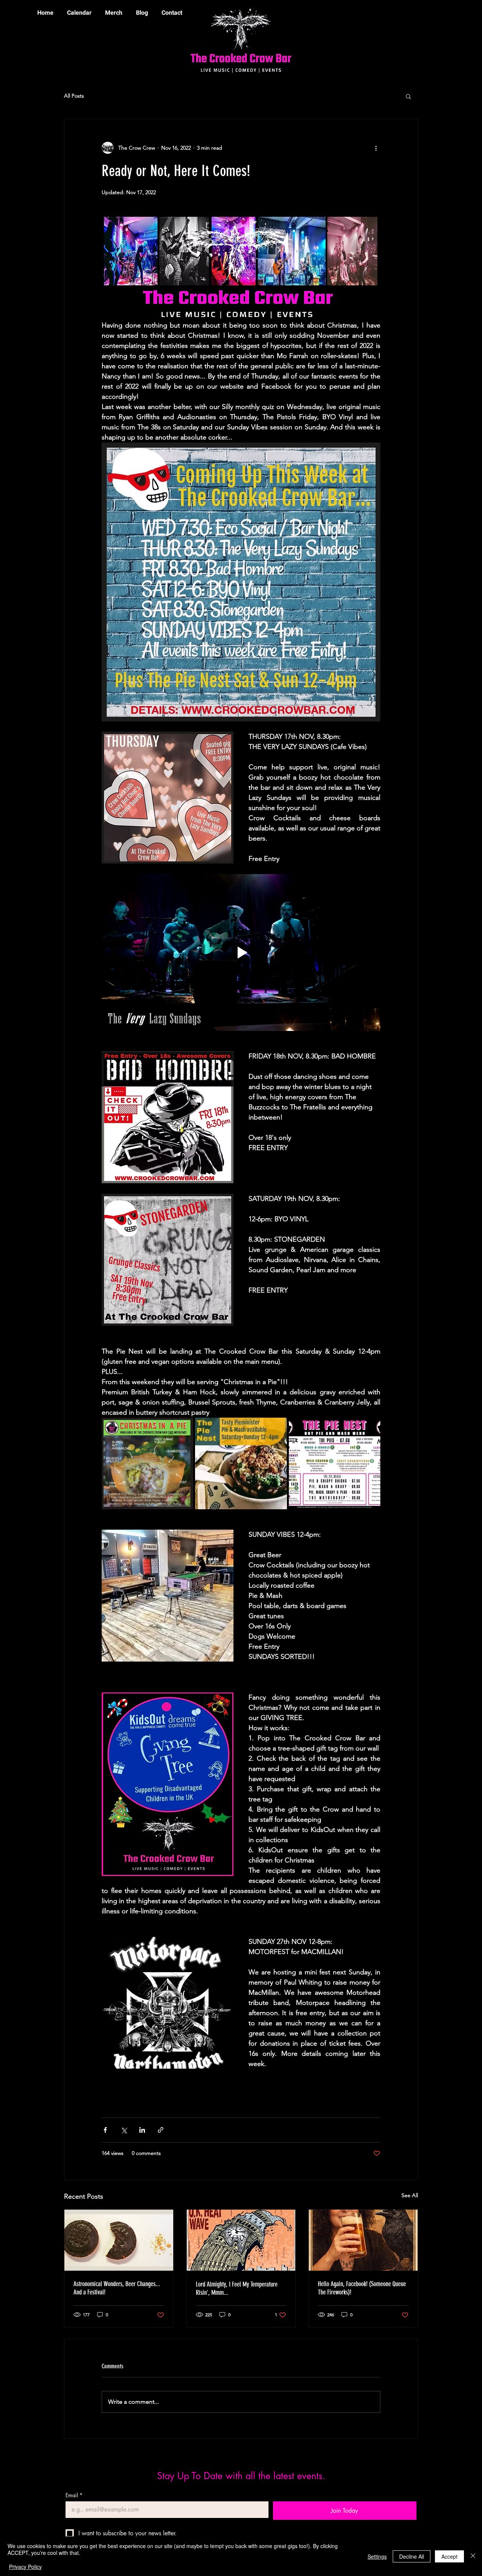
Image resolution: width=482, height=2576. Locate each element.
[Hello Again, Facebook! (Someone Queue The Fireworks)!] (363, 2240)
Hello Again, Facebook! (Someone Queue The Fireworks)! (362, 2288)
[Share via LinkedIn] (142, 2130)
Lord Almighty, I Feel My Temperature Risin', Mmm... (237, 2288)
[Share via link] (161, 2130)
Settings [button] (377, 2556)
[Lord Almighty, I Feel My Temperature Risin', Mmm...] (241, 2240)
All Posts (74, 96)
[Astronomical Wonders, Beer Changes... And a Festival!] (119, 2240)
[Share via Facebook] (105, 2130)
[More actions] (376, 148)
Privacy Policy (25, 2567)
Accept (449, 2556)
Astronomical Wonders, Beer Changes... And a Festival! (117, 2288)
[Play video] (241, 953)
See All (410, 2195)
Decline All (412, 2556)
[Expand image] (147, 1463)
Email (74, 2495)
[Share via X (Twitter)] (124, 2130)
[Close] (473, 2556)
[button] (408, 96)
